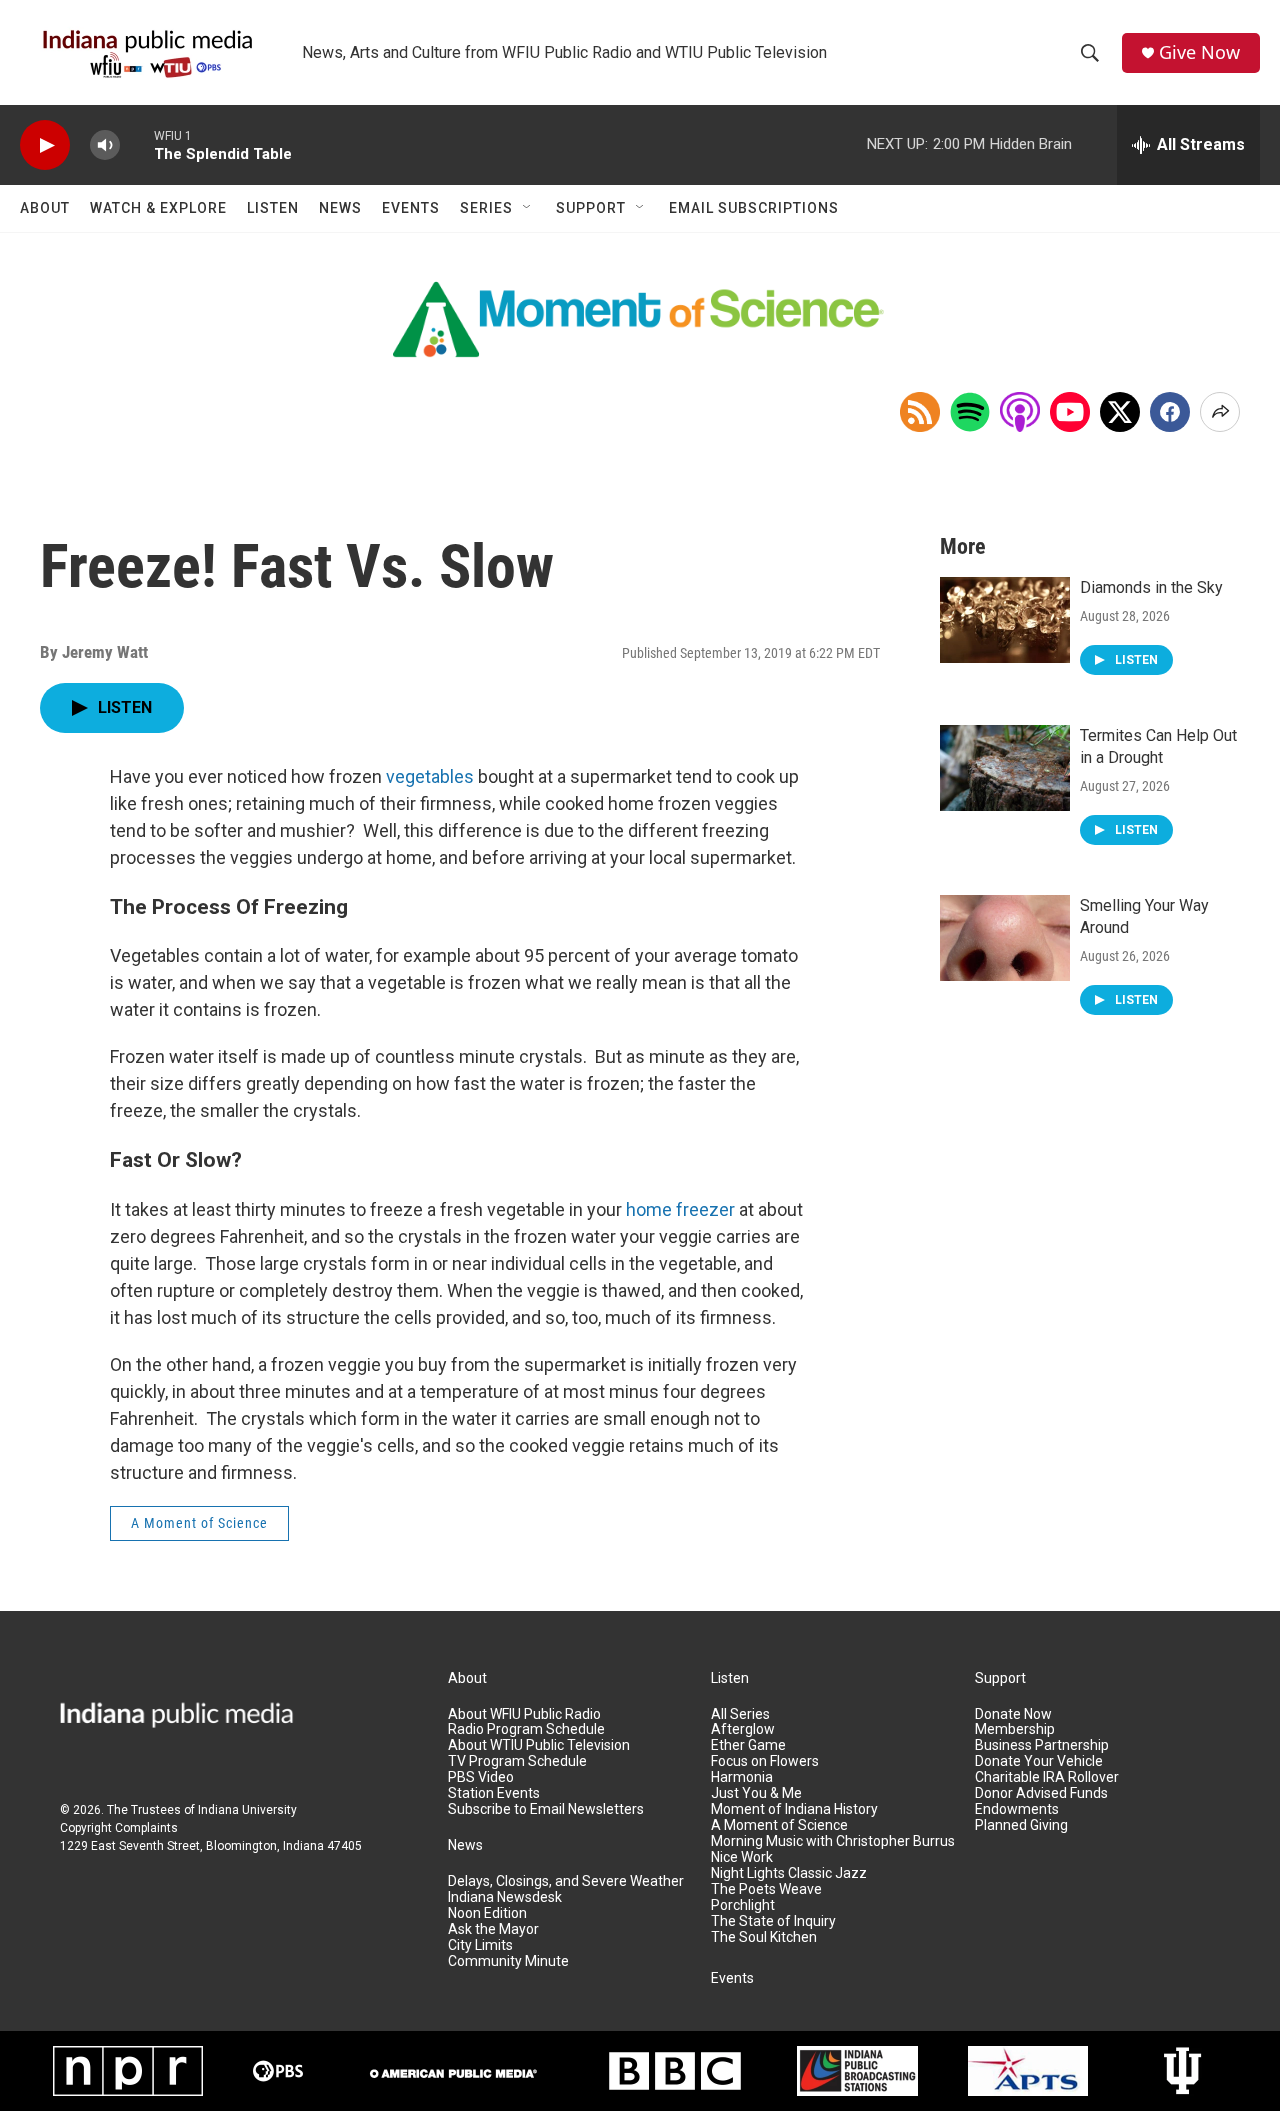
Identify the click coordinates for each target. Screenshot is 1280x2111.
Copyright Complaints (119, 1828)
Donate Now (1013, 1714)
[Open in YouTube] (1070, 412)
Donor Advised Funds (1041, 1793)
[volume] (105, 145)
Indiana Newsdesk (505, 1897)
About (45, 208)
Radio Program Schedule (526, 1729)
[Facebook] (1170, 412)
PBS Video (481, 1777)
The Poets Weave (766, 1889)
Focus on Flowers (765, 1761)
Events (411, 208)
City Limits (480, 1945)
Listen (273, 208)
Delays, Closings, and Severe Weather (566, 1881)
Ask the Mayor (493, 1929)
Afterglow (743, 1729)
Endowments (1017, 1809)
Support (591, 208)
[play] (45, 145)
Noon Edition (487, 1913)
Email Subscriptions (754, 208)
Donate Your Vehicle (1039, 1761)
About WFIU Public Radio (524, 1714)
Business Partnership (1042, 1745)
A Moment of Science (199, 1523)
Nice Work (742, 1857)
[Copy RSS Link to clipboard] (920, 412)
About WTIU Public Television (539, 1745)
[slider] (137, 144)
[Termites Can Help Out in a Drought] (1005, 768)
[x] (1120, 412)
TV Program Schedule (517, 1761)
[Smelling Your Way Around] (1005, 938)
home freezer (680, 1209)
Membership (1015, 1729)
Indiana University (247, 1810)
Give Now (1199, 52)
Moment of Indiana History (794, 1809)
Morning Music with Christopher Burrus (833, 1841)
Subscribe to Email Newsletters (546, 1809)
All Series (740, 1714)
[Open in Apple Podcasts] (1020, 412)
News (340, 208)
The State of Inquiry (773, 1921)
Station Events (494, 1793)
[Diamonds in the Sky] (1005, 620)
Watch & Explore (158, 208)
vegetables (430, 776)
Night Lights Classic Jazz (789, 1873)
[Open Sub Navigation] (528, 208)
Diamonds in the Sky (1151, 587)
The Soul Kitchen (764, 1937)
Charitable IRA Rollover (1047, 1777)
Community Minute (508, 1961)
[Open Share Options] (1220, 412)
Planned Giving (1021, 1825)
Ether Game (748, 1745)
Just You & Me (756, 1793)
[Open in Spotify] (970, 412)
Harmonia (742, 1777)
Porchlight (743, 1905)
